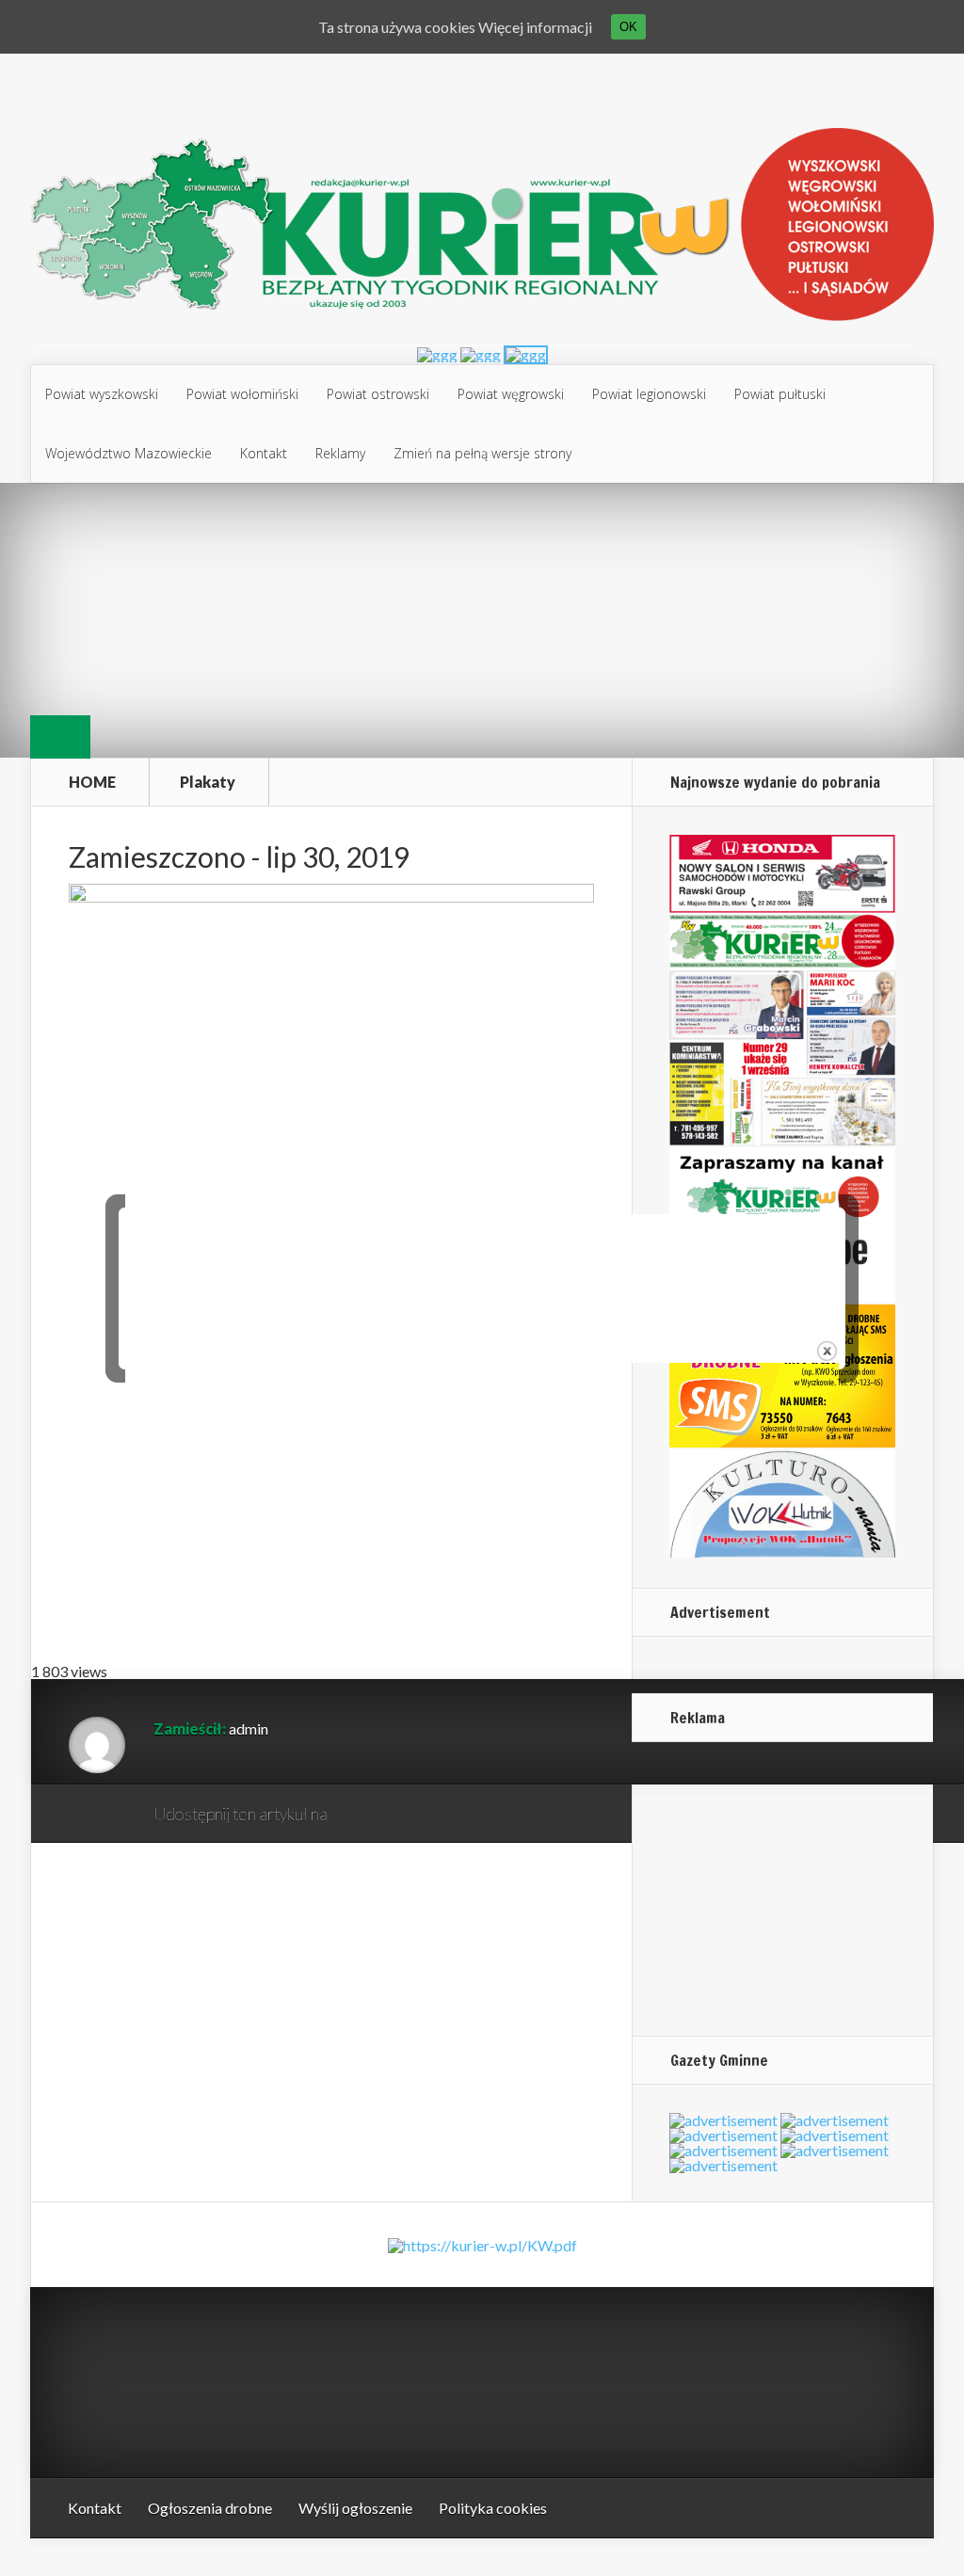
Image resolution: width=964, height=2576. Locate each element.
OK (628, 27)
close (827, 1351)
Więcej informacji (535, 27)
